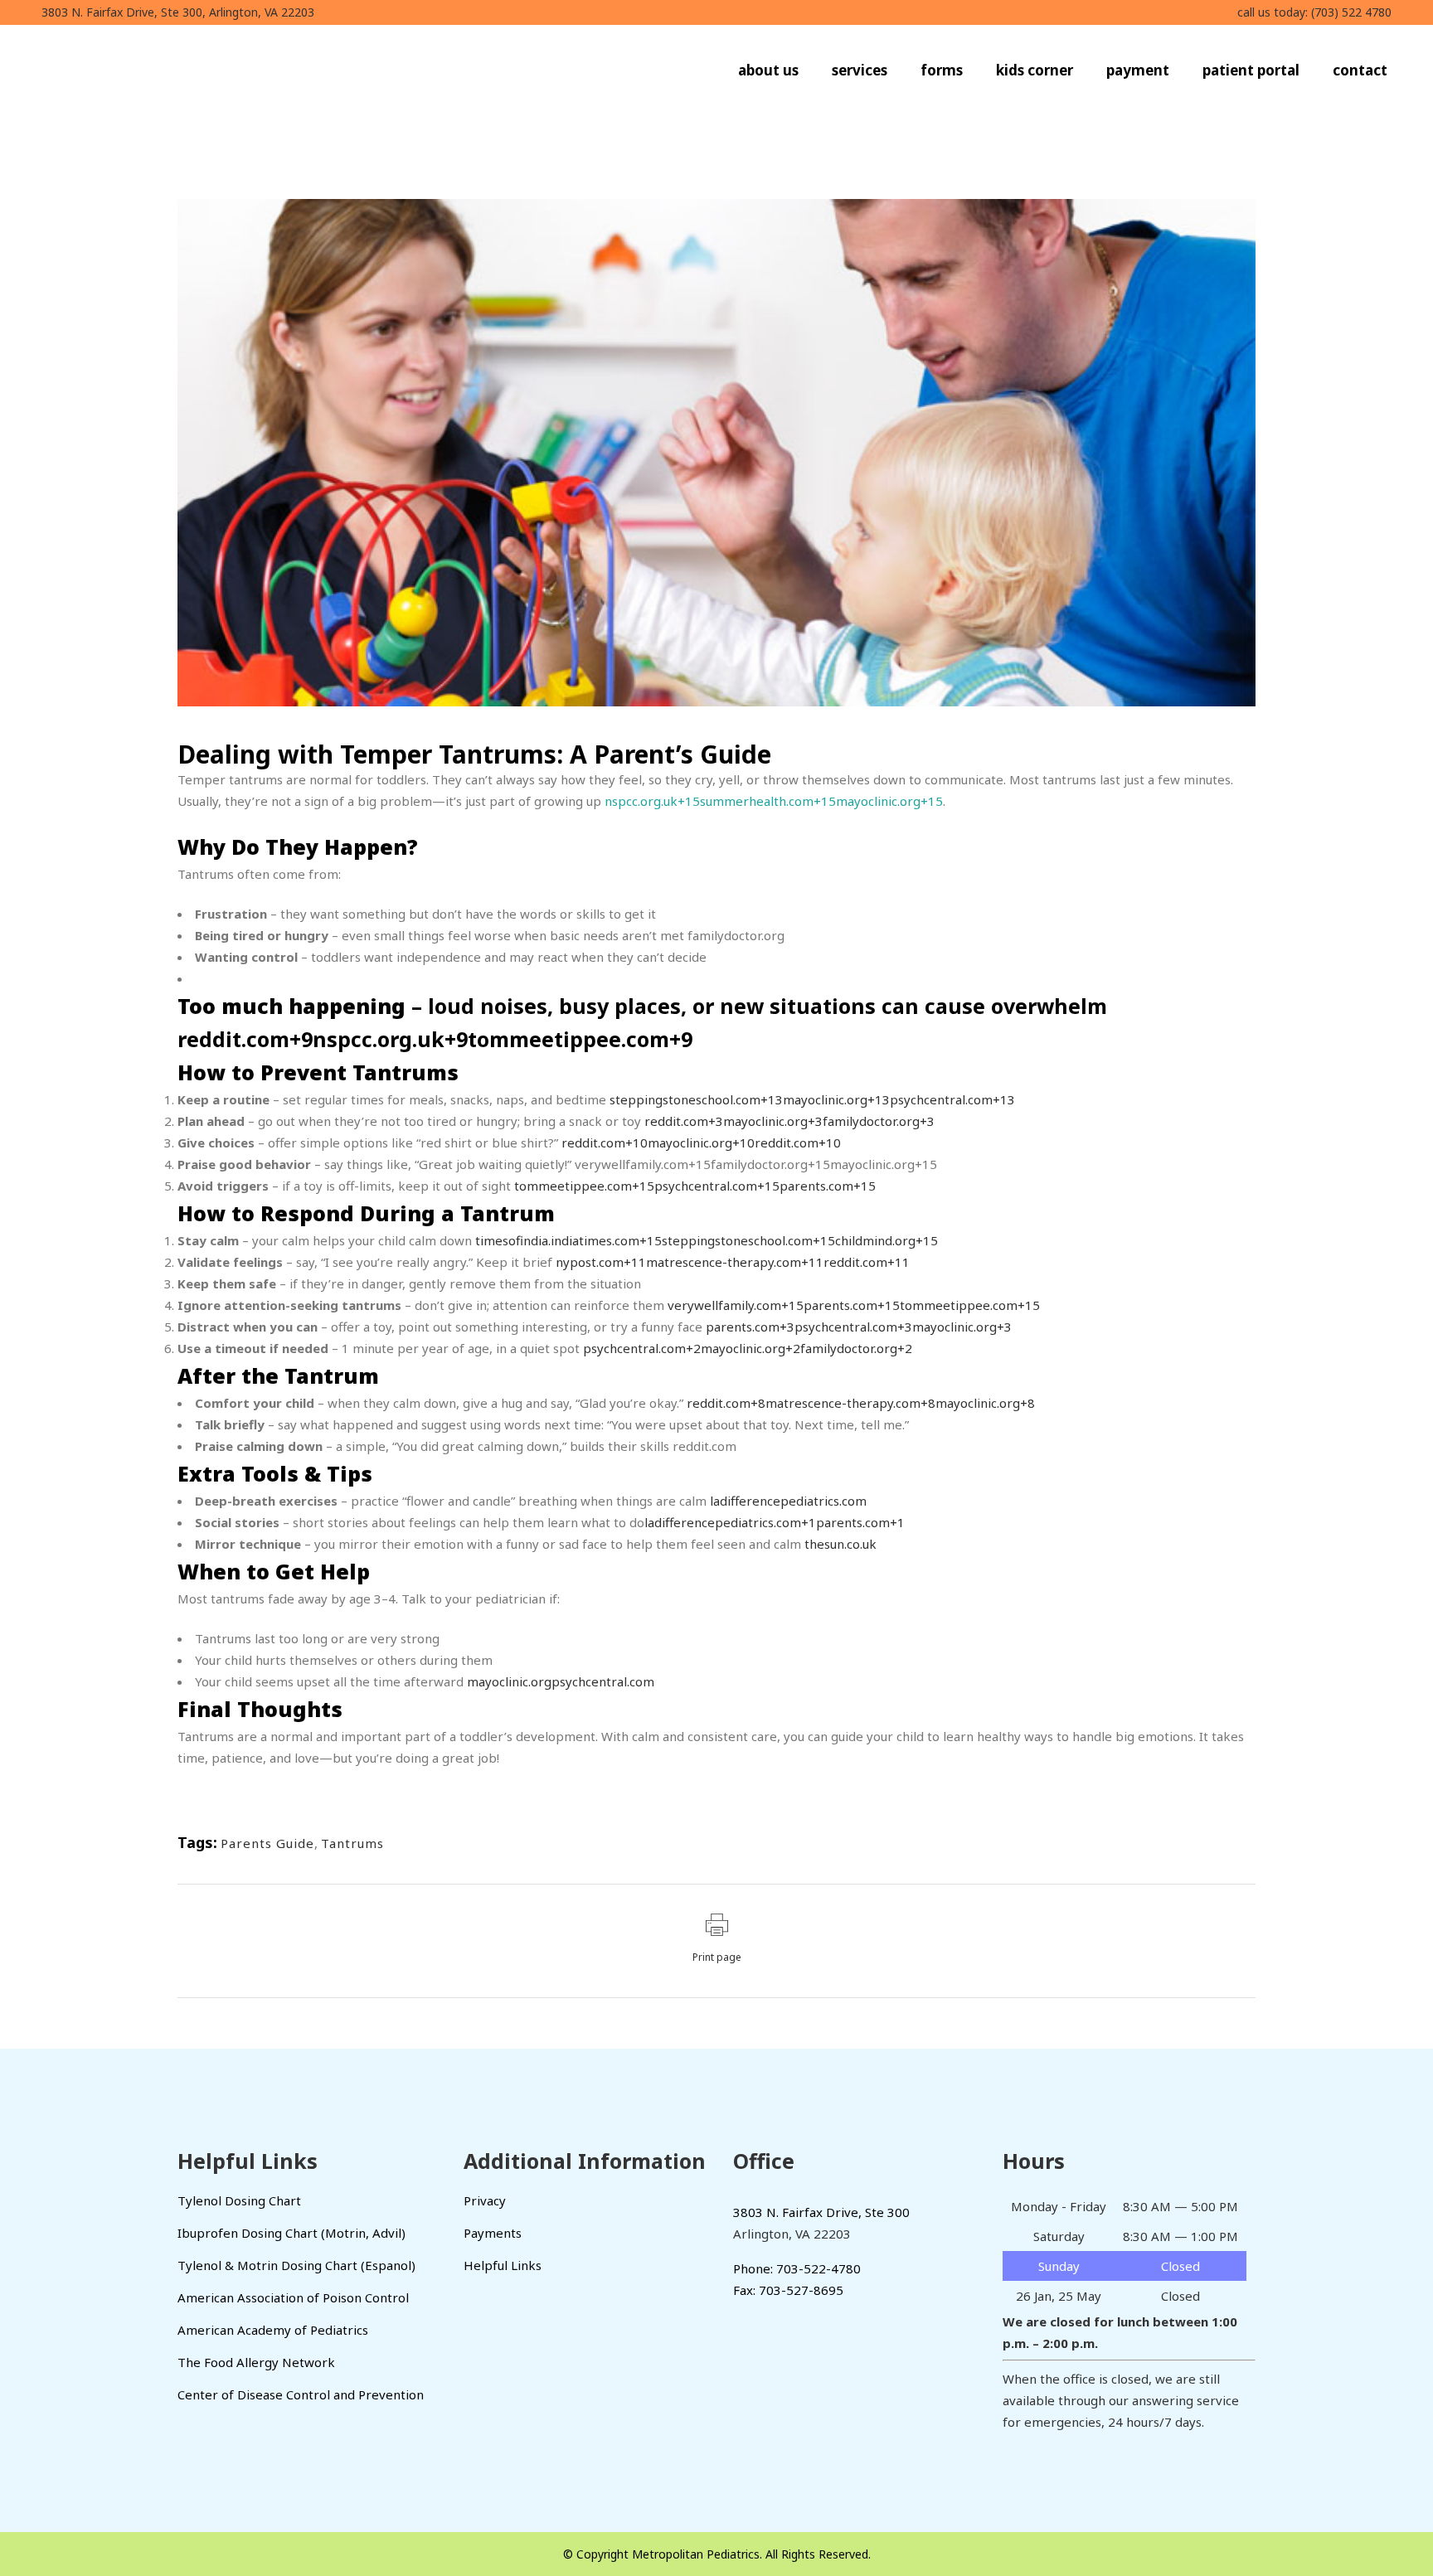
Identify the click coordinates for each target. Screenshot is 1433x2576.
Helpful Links (503, 2265)
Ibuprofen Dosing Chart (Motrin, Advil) (291, 2233)
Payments (493, 2233)
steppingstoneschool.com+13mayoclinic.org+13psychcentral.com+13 (811, 1099)
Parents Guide (267, 1843)
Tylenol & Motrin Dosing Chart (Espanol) (296, 2265)
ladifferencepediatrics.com (788, 1501)
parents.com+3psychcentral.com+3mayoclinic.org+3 (859, 1327)
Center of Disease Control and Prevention (301, 2394)
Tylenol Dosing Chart (239, 2200)
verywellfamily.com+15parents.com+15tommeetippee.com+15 (854, 1305)
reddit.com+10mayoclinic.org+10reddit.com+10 (701, 1142)
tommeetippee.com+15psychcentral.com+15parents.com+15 (693, 1186)
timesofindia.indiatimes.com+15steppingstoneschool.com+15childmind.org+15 (707, 1240)
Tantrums (352, 1843)
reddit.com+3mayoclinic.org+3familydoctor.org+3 (789, 1121)
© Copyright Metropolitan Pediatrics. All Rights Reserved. (717, 2554)
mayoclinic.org (509, 1681)
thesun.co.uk (840, 1544)
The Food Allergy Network (256, 2362)
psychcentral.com (603, 1681)
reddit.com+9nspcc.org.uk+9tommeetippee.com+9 (435, 1039)
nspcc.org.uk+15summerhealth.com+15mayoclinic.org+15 (774, 801)
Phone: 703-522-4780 (797, 2268)
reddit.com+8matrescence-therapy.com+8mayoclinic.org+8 (861, 1403)
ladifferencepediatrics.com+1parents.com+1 (775, 1522)
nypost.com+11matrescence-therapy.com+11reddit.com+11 (733, 1262)
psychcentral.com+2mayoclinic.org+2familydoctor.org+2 (748, 1348)
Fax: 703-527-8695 (788, 2290)
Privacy (485, 2200)
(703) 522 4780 (1351, 12)
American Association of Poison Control (293, 2297)
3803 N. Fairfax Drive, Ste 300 (821, 2212)
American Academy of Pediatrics (273, 2330)
